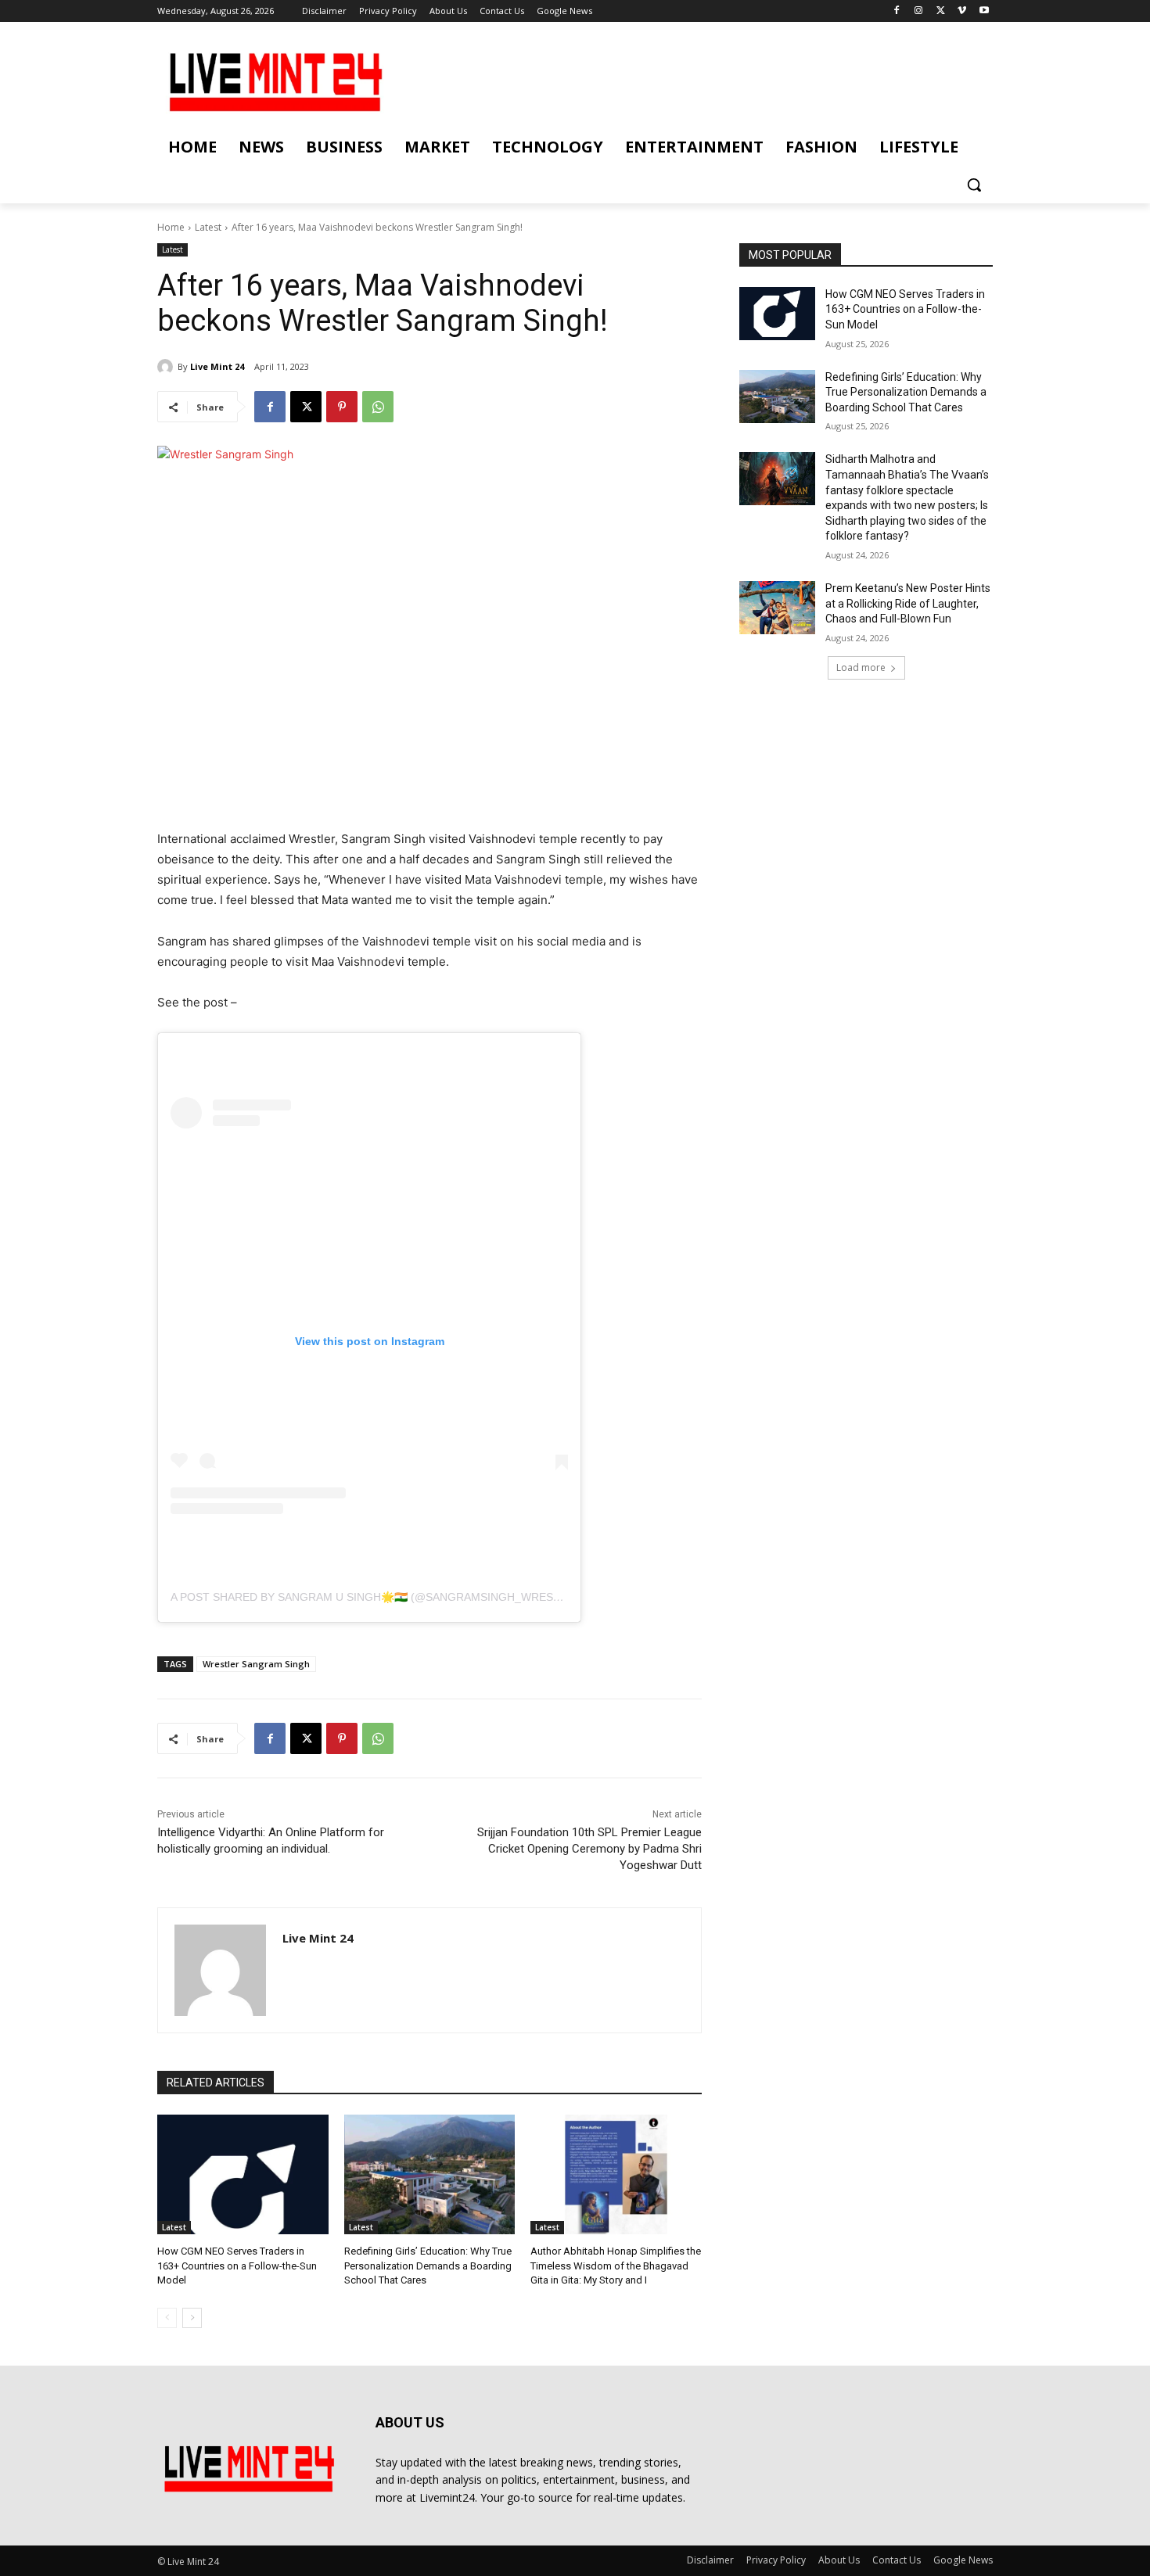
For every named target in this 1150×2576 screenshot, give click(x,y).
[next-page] (192, 2318)
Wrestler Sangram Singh (256, 1664)
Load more (861, 667)
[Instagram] (919, 11)
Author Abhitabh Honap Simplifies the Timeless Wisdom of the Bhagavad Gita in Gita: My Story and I (616, 2265)
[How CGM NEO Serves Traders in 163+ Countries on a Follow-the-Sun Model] (243, 2174)
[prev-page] (167, 2318)
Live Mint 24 (217, 366)
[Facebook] (897, 11)
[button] (974, 185)
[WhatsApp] (378, 407)
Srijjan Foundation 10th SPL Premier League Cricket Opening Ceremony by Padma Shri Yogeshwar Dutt (589, 1849)
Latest (208, 227)
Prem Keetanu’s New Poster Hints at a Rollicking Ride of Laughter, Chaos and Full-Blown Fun (908, 603)
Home (171, 227)
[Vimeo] (962, 11)
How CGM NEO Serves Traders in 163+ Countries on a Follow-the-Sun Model (237, 2265)
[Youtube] (984, 11)
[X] (941, 11)
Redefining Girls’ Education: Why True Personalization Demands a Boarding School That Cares (428, 2265)
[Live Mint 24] (167, 367)
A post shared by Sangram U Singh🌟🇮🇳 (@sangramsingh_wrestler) (378, 1597)
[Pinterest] (342, 407)
